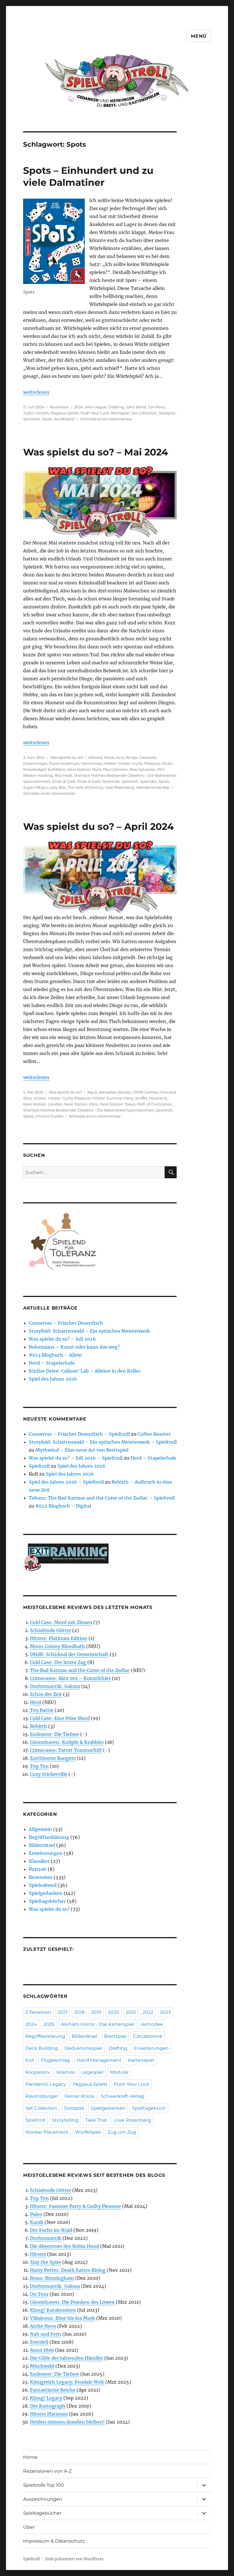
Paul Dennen (115, 769)
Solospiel (167, 413)
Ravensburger (42, 2096)
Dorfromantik (46, 2238)
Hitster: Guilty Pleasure (139, 763)
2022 (148, 2012)
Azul (120, 757)
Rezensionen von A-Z (47, 2471)
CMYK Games (145, 1092)
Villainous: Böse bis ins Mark (62, 2318)
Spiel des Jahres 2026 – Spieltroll (66, 1482)
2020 (114, 2012)
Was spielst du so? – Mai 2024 (96, 452)
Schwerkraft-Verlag (122, 2096)
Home (30, 2457)
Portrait (38, 1869)
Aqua (92, 1092)
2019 (96, 2012)
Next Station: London (43, 1104)
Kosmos (66, 2072)
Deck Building (42, 2048)
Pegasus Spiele (65, 413)
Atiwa (109, 757)
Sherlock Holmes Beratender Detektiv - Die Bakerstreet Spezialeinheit (88, 1110)
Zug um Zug (122, 2132)
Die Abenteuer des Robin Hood (64, 2246)
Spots (47, 419)
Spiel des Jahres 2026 (53, 1379)
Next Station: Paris (84, 769)
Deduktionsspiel (83, 2048)
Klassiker (39, 1861)
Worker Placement (47, 2132)
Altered (95, 757)
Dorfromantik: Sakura (55, 1686)
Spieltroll (32, 419)
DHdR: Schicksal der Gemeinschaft (69, 1654)
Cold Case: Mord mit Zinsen (61, 1622)
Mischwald (42, 2366)
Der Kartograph (48, 2406)
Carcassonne (148, 2036)
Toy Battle (42, 1710)
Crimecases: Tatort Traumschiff (66, 1750)
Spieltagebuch (149, 2108)
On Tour (39, 2294)
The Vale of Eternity (85, 787)
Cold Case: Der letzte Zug (58, 1662)
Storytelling (65, 2120)
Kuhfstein (57, 769)
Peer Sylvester (143, 769)
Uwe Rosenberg (120, 787)
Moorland (158, 1098)
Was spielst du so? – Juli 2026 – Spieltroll (76, 1458)
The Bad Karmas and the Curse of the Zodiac (80, 1670)
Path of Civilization (154, 1104)
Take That (96, 2120)
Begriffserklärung (49, 1837)
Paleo (36, 2214)
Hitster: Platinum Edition (59, 1638)
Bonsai (125, 1092)
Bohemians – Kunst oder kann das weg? (74, 1347)
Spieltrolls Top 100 (44, 2485)
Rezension (59, 407)
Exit (30, 2060)
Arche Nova (43, 2326)
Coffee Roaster (154, 1434)
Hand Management (99, 2060)
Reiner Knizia (79, 2096)
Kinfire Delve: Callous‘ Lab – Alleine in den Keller (85, 1371)
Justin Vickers (36, 413)
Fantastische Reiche (53, 2390)
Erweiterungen (46, 1853)
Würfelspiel (64, 419)
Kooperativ (38, 2072)
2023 (165, 2012)
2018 (79, 2012)
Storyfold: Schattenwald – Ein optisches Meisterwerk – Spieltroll (103, 1442)
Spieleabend (43, 1885)
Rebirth (39, 1726)
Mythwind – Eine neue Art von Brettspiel (82, 1450)
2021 (131, 2012)
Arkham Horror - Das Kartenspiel (98, 2024)
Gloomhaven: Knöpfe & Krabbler (67, 1742)
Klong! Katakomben (53, 2310)
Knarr (167, 763)
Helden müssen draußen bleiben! (67, 2422)
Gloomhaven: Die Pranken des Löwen (72, 2302)
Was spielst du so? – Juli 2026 (62, 1339)
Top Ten (39, 1766)
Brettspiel (115, 2036)
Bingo (132, 757)
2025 (49, 2024)
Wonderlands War (153, 787)
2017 (63, 2012)
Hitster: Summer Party (113, 1098)
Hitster (110, 763)
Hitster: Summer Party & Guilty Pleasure (75, 2206)
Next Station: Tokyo (118, 1104)
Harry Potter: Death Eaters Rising (68, 2270)
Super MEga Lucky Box (45, 787)
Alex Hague (96, 407)
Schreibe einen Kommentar (106, 419)
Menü (199, 36)
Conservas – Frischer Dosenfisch (66, 1323)
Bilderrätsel (42, 1845)
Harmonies (91, 763)
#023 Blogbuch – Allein (56, 1355)
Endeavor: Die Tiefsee (55, 1734)
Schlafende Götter (51, 1630)
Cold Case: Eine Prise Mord (60, 1718)
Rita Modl (63, 775)
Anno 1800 (42, 2350)
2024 (79, 407)
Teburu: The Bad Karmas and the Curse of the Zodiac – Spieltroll (102, 1498)
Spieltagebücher (47, 1901)
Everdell (39, 2342)
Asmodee (108, 1092)
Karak (37, 2222)
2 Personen (38, 2012)
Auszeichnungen (43, 2499)
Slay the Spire (46, 2262)
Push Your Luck (95, 413)
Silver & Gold (64, 781)
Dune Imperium (64, 763)
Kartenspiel (141, 2060)
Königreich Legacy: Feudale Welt (67, 2382)
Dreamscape (35, 763)
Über (29, 2527)
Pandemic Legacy (46, 2084)
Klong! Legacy (46, 2398)
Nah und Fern (46, 2334)
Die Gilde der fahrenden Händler (66, 2358)
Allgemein (40, 1829)
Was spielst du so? (67, 757)
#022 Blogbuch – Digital (63, 1506)
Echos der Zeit (46, 1694)
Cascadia (148, 757)
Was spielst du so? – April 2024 (98, 826)
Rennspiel (120, 413)
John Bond (136, 407)
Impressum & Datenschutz (54, 2541)
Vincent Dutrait (49, 1116)
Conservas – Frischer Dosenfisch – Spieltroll (79, 1434)
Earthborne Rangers (53, 1758)
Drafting (116, 407)
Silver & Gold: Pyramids (98, 781)
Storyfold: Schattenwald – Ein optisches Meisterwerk (89, 1331)
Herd (36, 1702)
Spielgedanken (46, 1893)
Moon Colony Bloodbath (58, 1646)
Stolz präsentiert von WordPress (74, 2559)
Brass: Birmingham (52, 2278)
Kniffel (141, 1098)
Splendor (148, 781)
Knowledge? (35, 769)
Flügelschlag (55, 2060)
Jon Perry (157, 407)
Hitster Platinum (49, 2414)
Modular (119, 2072)
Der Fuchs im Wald (51, 2230)
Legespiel (92, 2072)
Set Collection (144, 413)
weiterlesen (36, 392)
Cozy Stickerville (49, 1774)
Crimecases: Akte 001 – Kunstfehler (70, 1678)
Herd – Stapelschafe (52, 1363)
